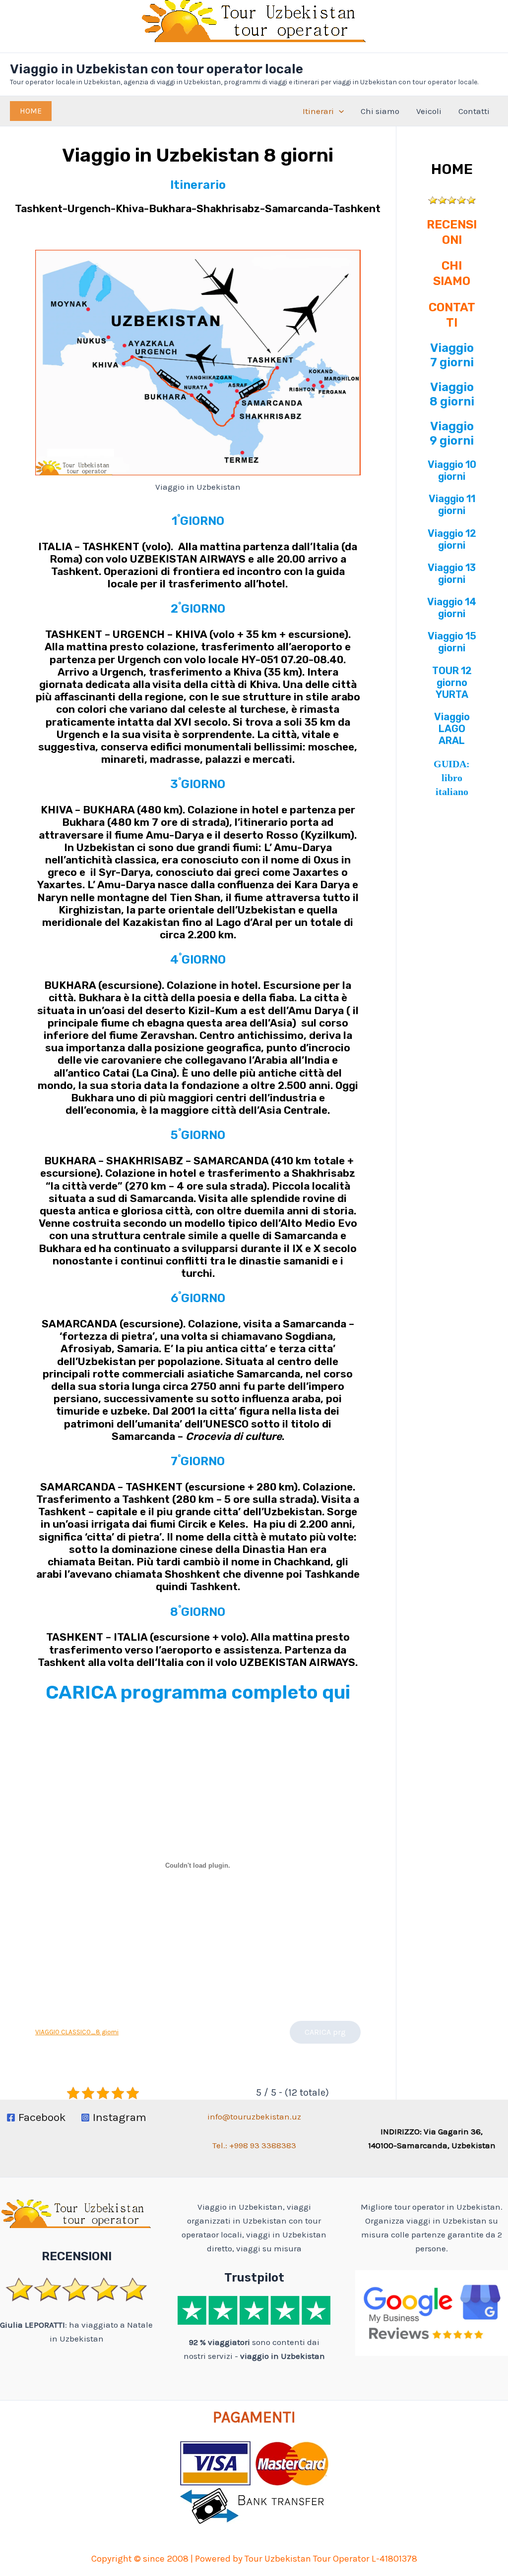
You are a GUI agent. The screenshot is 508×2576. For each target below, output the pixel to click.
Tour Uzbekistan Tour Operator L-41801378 (331, 2559)
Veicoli (429, 111)
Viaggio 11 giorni (452, 505)
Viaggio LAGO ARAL (452, 729)
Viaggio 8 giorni (452, 394)
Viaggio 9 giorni (452, 433)
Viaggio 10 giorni (452, 470)
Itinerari (318, 111)
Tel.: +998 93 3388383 (254, 2145)
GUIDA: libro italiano (452, 778)
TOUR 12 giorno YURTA (452, 683)
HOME (452, 169)
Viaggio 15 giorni (452, 642)
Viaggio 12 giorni (452, 539)
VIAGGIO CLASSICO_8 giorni (77, 2032)
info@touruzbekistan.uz (254, 2117)
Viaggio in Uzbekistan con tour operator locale (157, 69)
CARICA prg (325, 2032)
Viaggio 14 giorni (452, 608)
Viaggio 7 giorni (452, 355)
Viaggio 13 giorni (452, 573)
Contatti (474, 111)
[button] (31, 111)
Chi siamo (380, 111)
